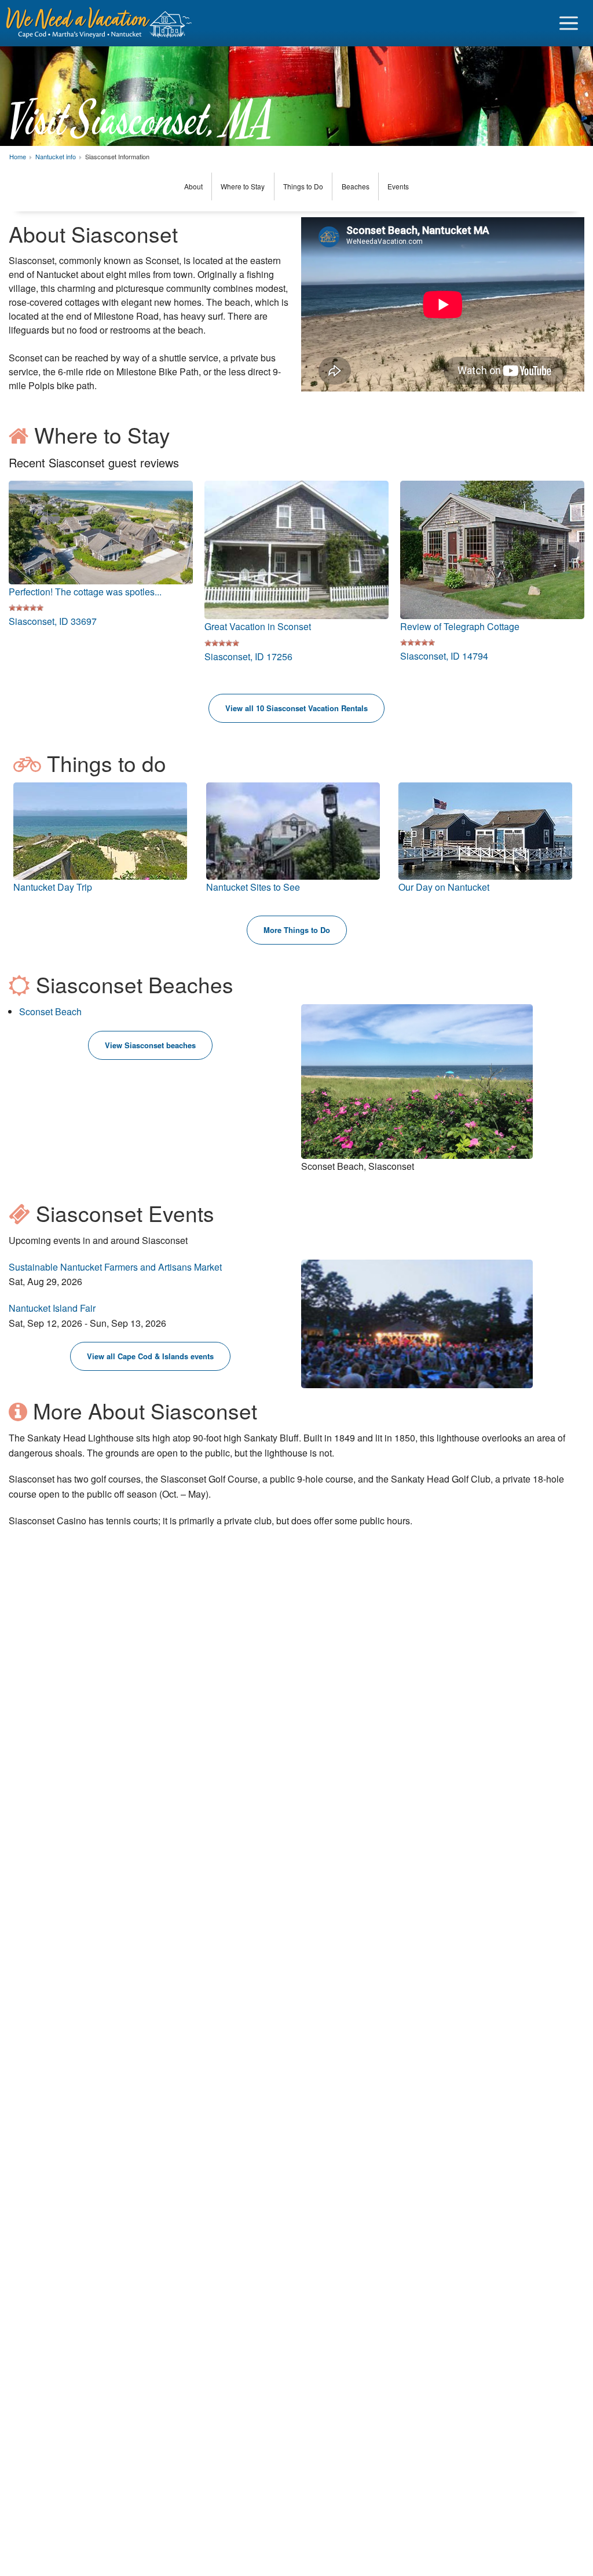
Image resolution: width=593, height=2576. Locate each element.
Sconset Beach (50, 1011)
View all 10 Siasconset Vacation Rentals (296, 708)
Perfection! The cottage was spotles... (85, 592)
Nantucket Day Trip (53, 887)
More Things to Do (297, 930)
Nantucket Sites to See (253, 887)
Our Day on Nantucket (444, 887)
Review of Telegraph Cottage (460, 626)
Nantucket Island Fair (52, 1308)
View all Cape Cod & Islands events (150, 1356)
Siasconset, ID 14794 (444, 656)
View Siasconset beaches (150, 1045)
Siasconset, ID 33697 (53, 621)
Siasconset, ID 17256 (248, 656)
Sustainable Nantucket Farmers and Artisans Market (115, 1267)
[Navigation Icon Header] (569, 23)
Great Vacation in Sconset (258, 626)
